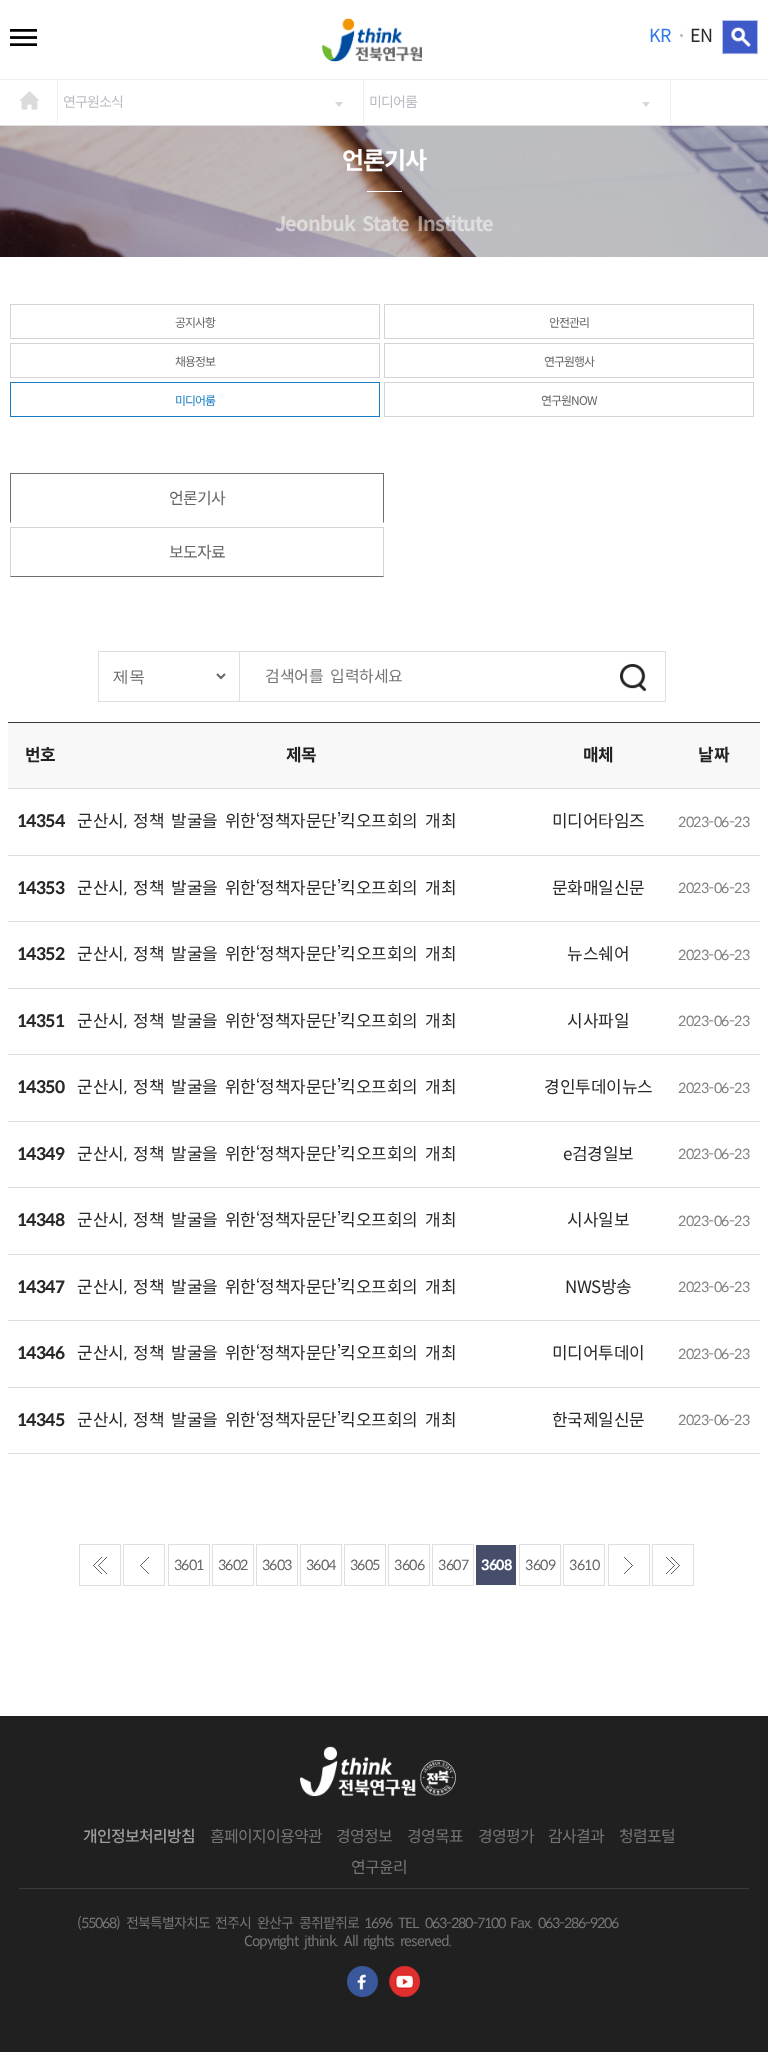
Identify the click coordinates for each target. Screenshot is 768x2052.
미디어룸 (393, 102)
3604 (321, 1565)
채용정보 (195, 361)
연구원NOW (569, 400)
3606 (409, 1565)
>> (673, 1565)
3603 (277, 1565)
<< (100, 1565)
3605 (365, 1565)
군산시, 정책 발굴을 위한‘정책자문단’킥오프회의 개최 (266, 821)
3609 (540, 1565)
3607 (453, 1565)
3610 (584, 1565)
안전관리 (569, 322)
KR (659, 36)
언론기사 (197, 498)
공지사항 (195, 322)
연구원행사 (569, 361)
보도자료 (197, 552)
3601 (189, 1565)
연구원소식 (93, 102)
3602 (233, 1565)
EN (701, 36)
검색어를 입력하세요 (334, 676)
